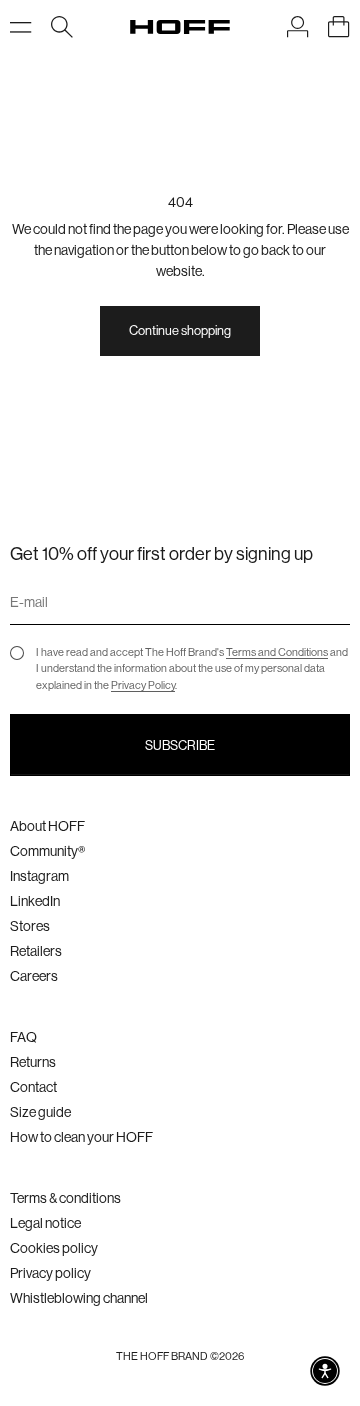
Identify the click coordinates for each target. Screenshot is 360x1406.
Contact (33, 1087)
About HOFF (47, 826)
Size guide (40, 1112)
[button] (325, 1371)
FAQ (23, 1037)
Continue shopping (180, 330)
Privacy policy (50, 1273)
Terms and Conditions (277, 652)
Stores (30, 926)
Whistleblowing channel (79, 1298)
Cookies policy (54, 1248)
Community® (47, 851)
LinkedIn (35, 901)
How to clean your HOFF (81, 1137)
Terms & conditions (65, 1198)
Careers (34, 976)
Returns (33, 1062)
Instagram (39, 876)
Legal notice (45, 1223)
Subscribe (180, 745)
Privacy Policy (143, 685)
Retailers (36, 951)
